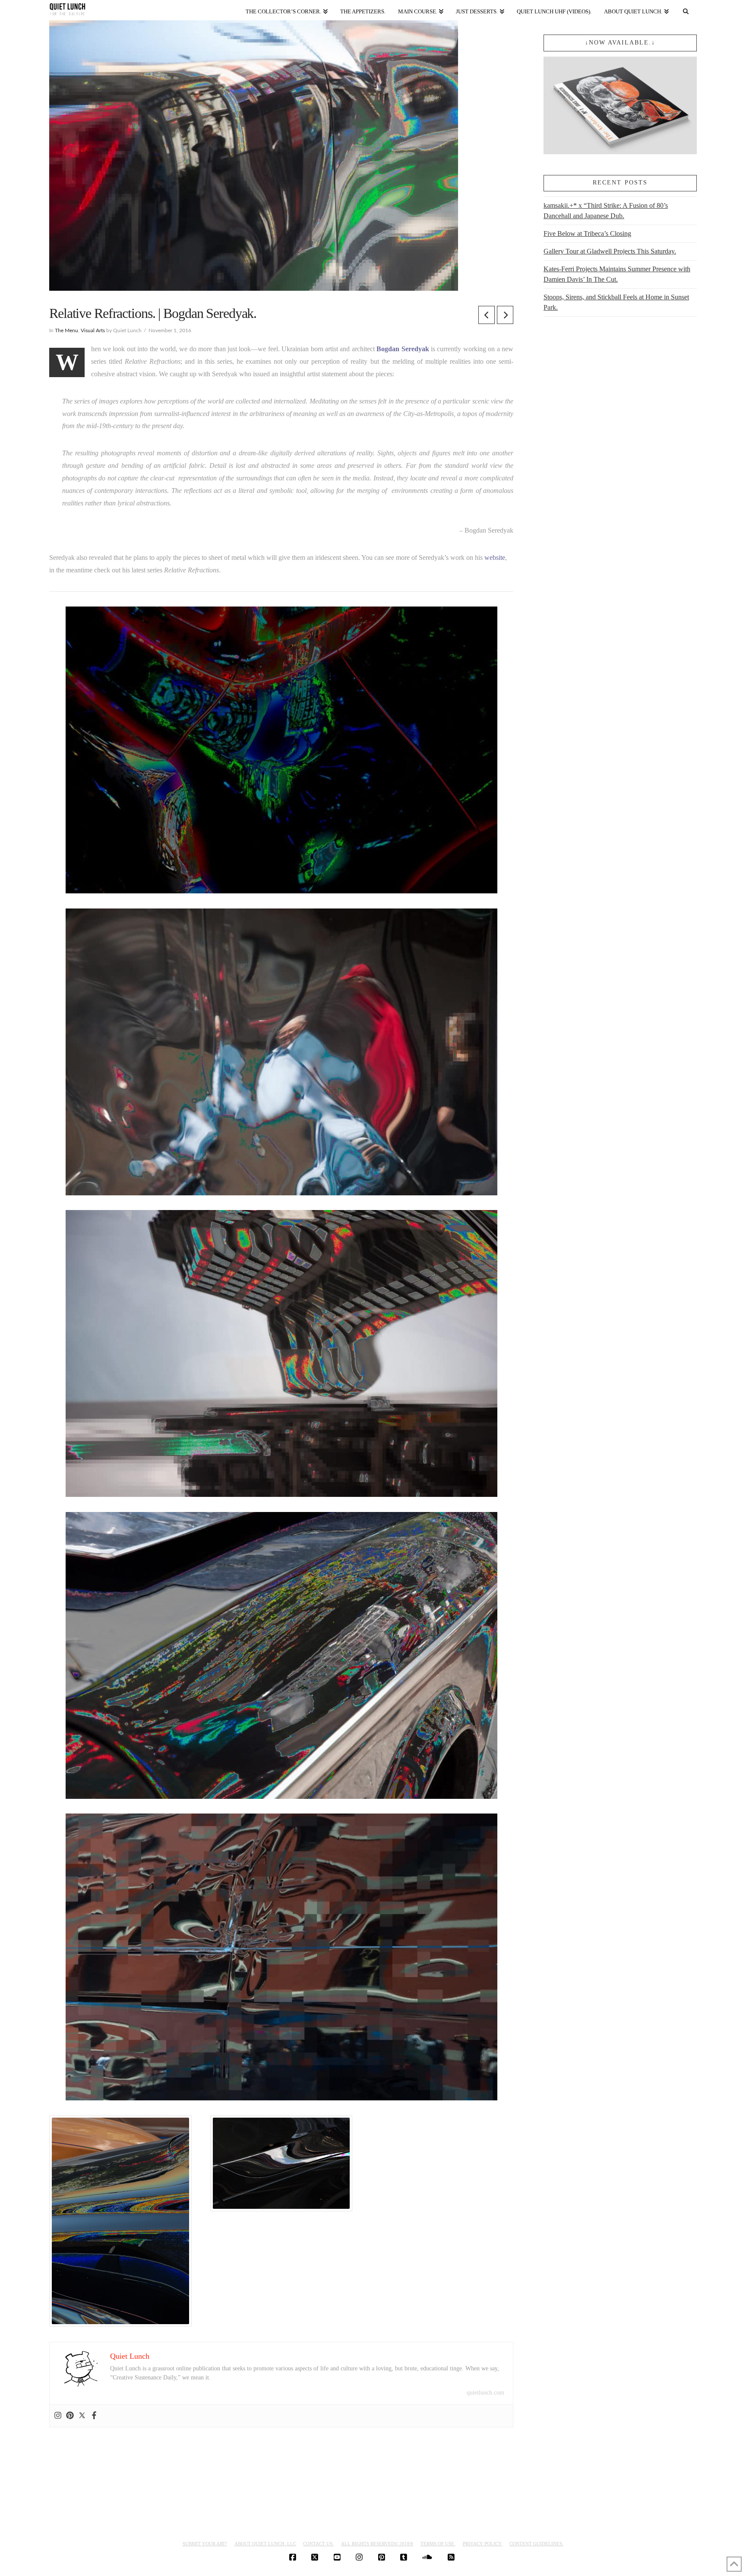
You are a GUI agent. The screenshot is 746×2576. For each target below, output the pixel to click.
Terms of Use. (438, 2544)
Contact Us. (318, 2544)
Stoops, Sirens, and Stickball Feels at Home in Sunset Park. (616, 302)
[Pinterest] (70, 2416)
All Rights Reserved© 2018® (377, 2544)
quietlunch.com (485, 2393)
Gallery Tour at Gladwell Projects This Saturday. (610, 251)
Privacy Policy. (483, 2544)
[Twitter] (82, 2416)
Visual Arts (93, 330)
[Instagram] (58, 2416)
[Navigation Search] (686, 10)
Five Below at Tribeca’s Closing (587, 233)
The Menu (66, 330)
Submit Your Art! (205, 2544)
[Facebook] (94, 2416)
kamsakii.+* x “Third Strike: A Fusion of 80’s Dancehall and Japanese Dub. (606, 211)
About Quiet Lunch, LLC (265, 2544)
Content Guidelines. (536, 2544)
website (495, 557)
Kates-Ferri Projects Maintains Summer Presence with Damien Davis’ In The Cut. (617, 274)
